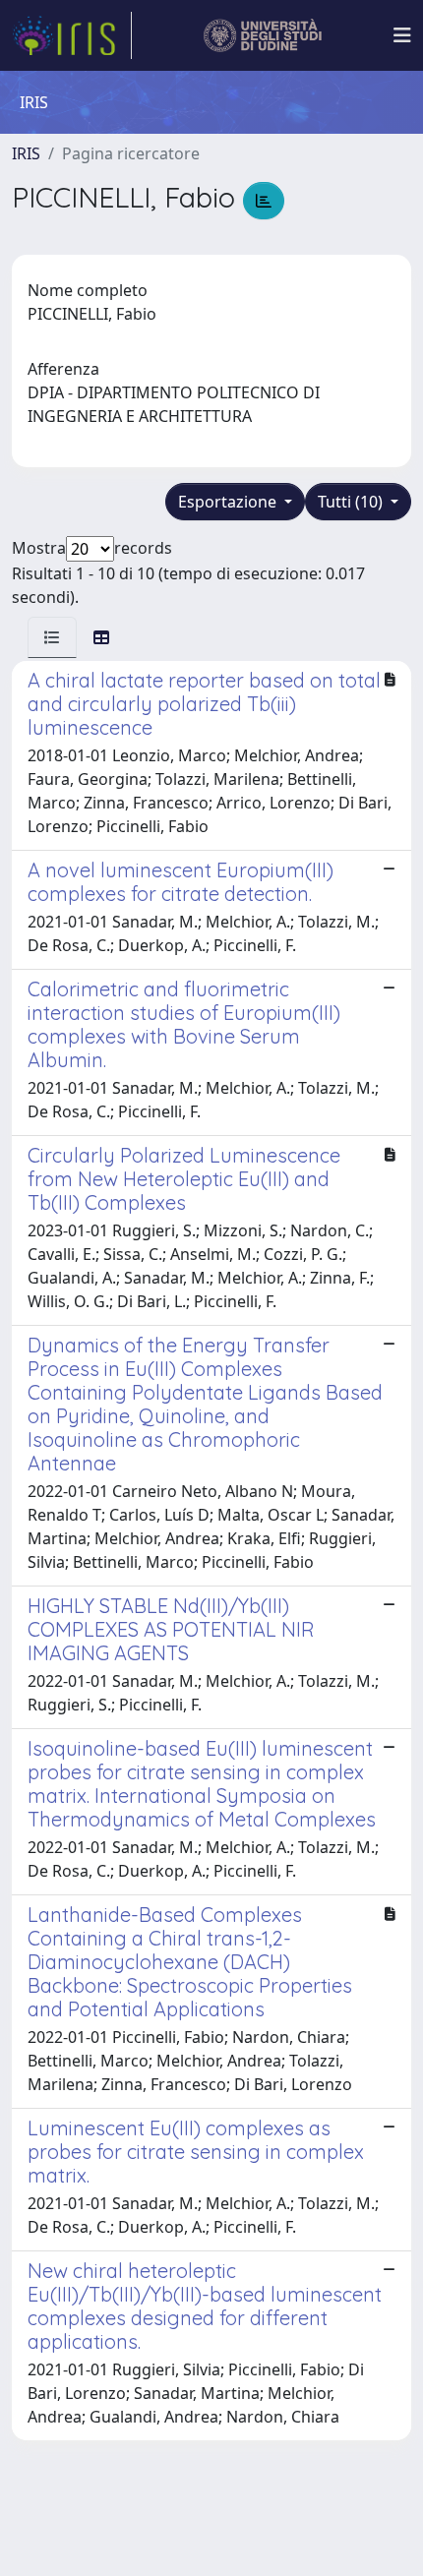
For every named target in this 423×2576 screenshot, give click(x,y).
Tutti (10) (352, 502)
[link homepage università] (263, 35)
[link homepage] (72, 35)
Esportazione (229, 502)
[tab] (52, 637)
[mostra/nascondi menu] (402, 35)
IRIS (26, 153)
